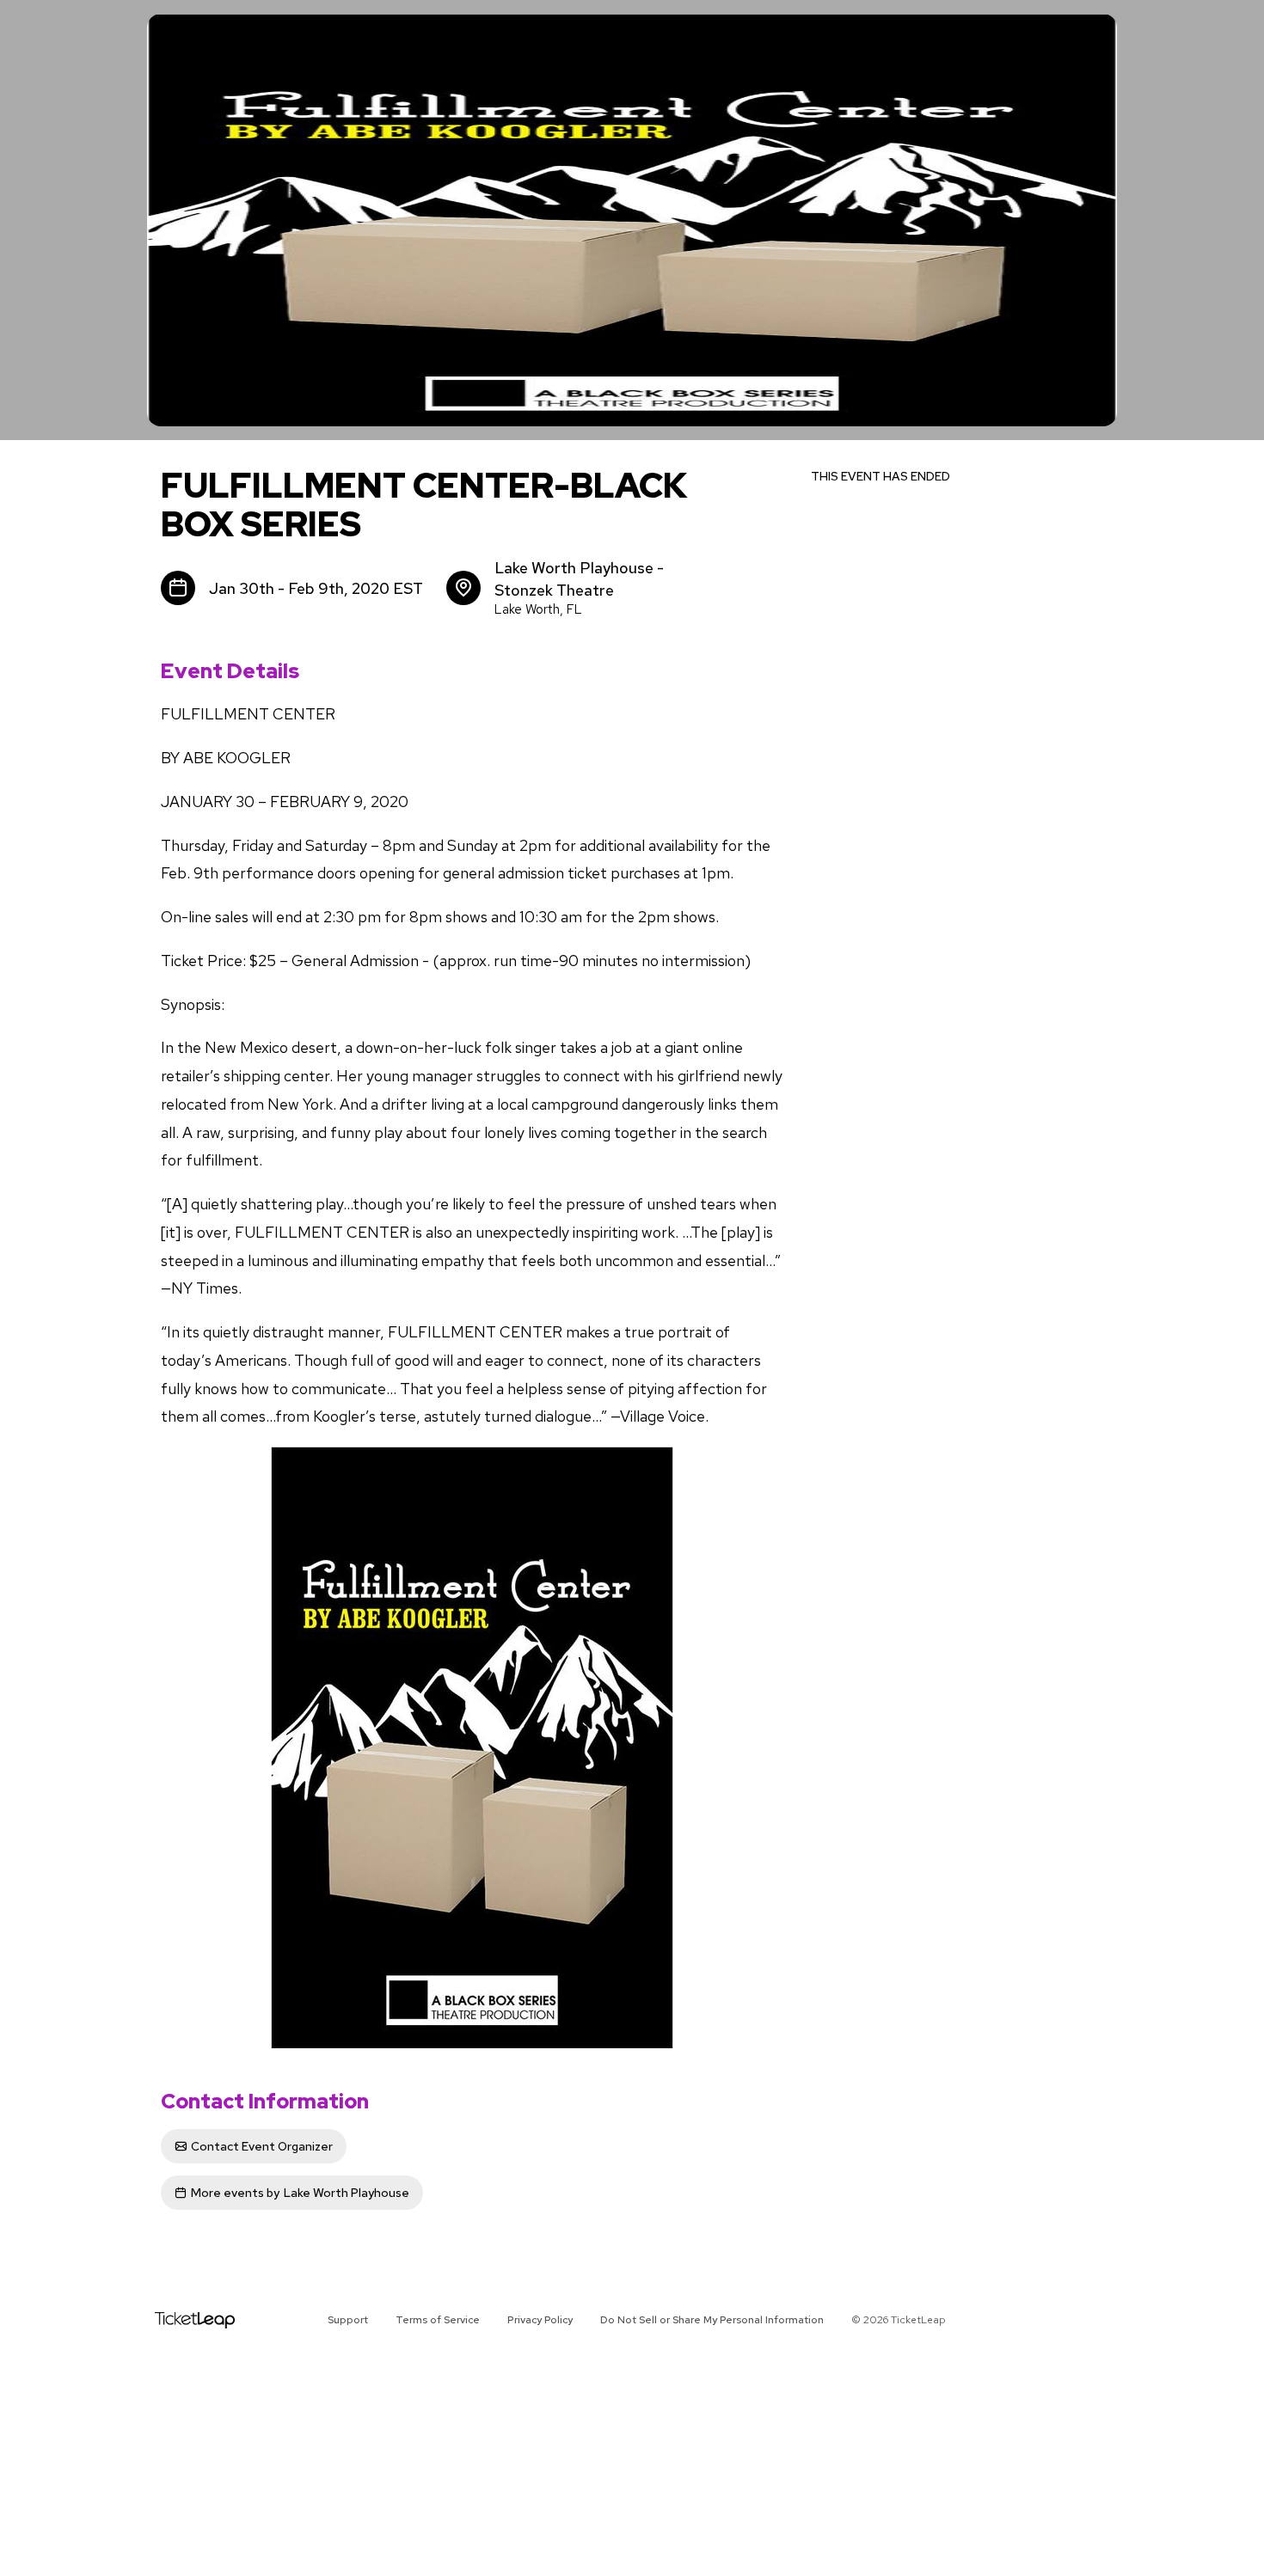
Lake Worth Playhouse (300, 2193)
